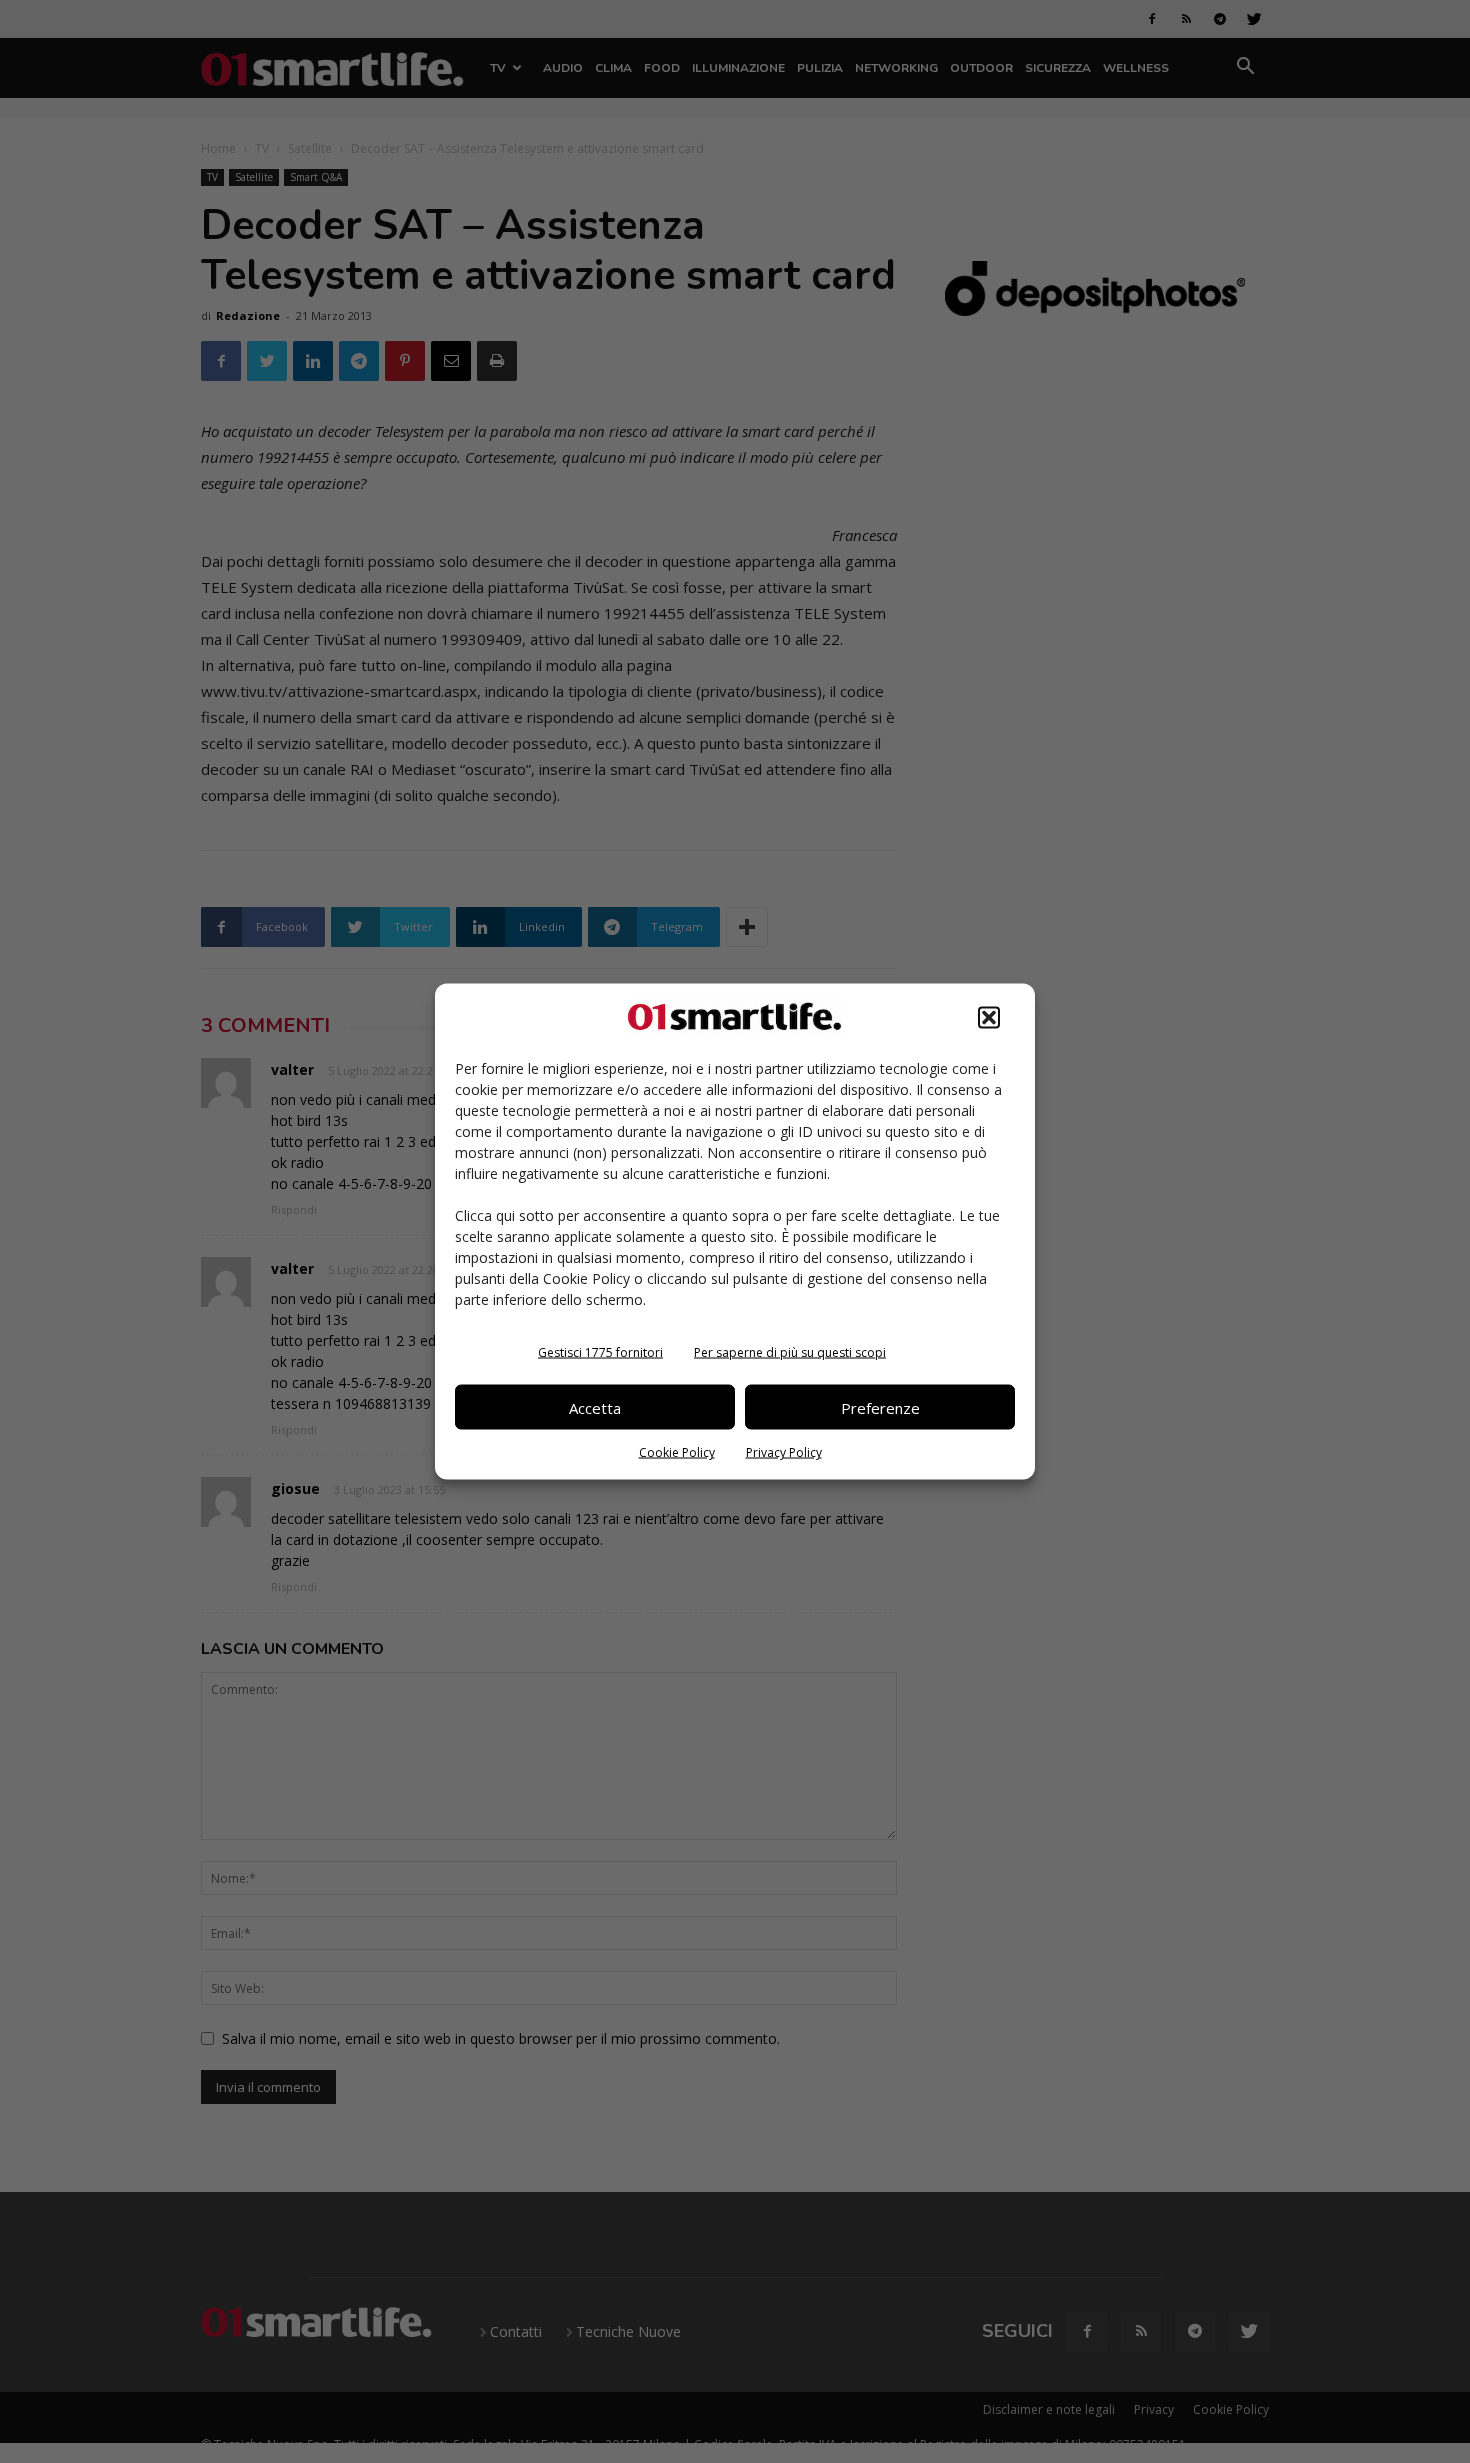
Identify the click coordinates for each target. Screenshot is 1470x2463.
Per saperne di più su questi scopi (790, 1352)
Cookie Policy (677, 1452)
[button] (989, 1018)
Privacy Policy (784, 1452)
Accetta (595, 1407)
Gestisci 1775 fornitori (600, 1352)
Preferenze (880, 1407)
